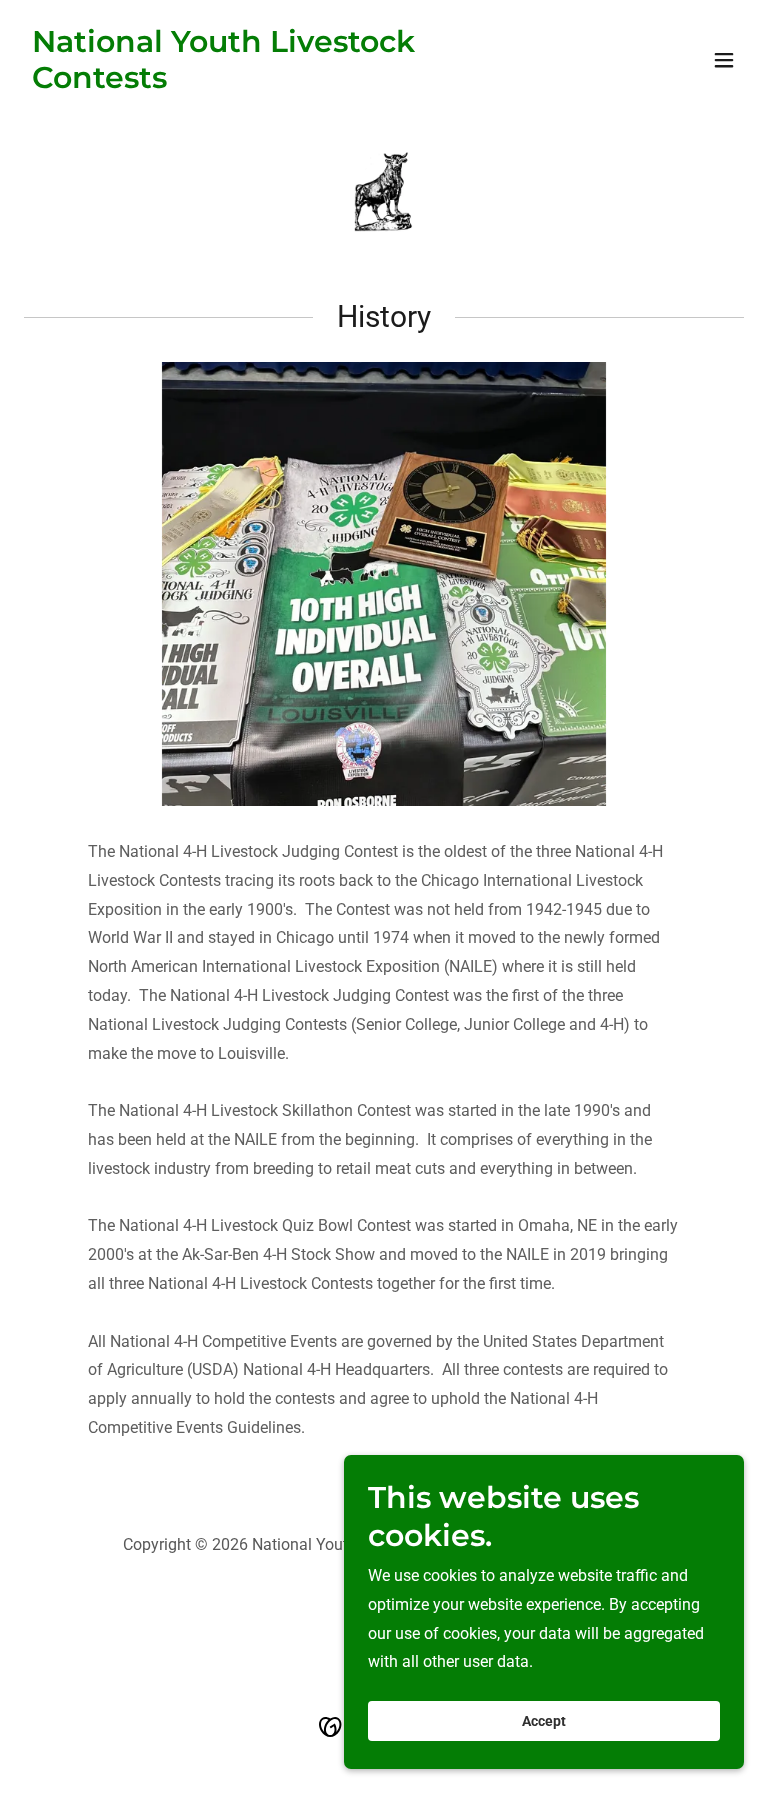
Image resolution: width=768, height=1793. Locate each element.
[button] (724, 60)
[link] (276, 82)
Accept (544, 1721)
